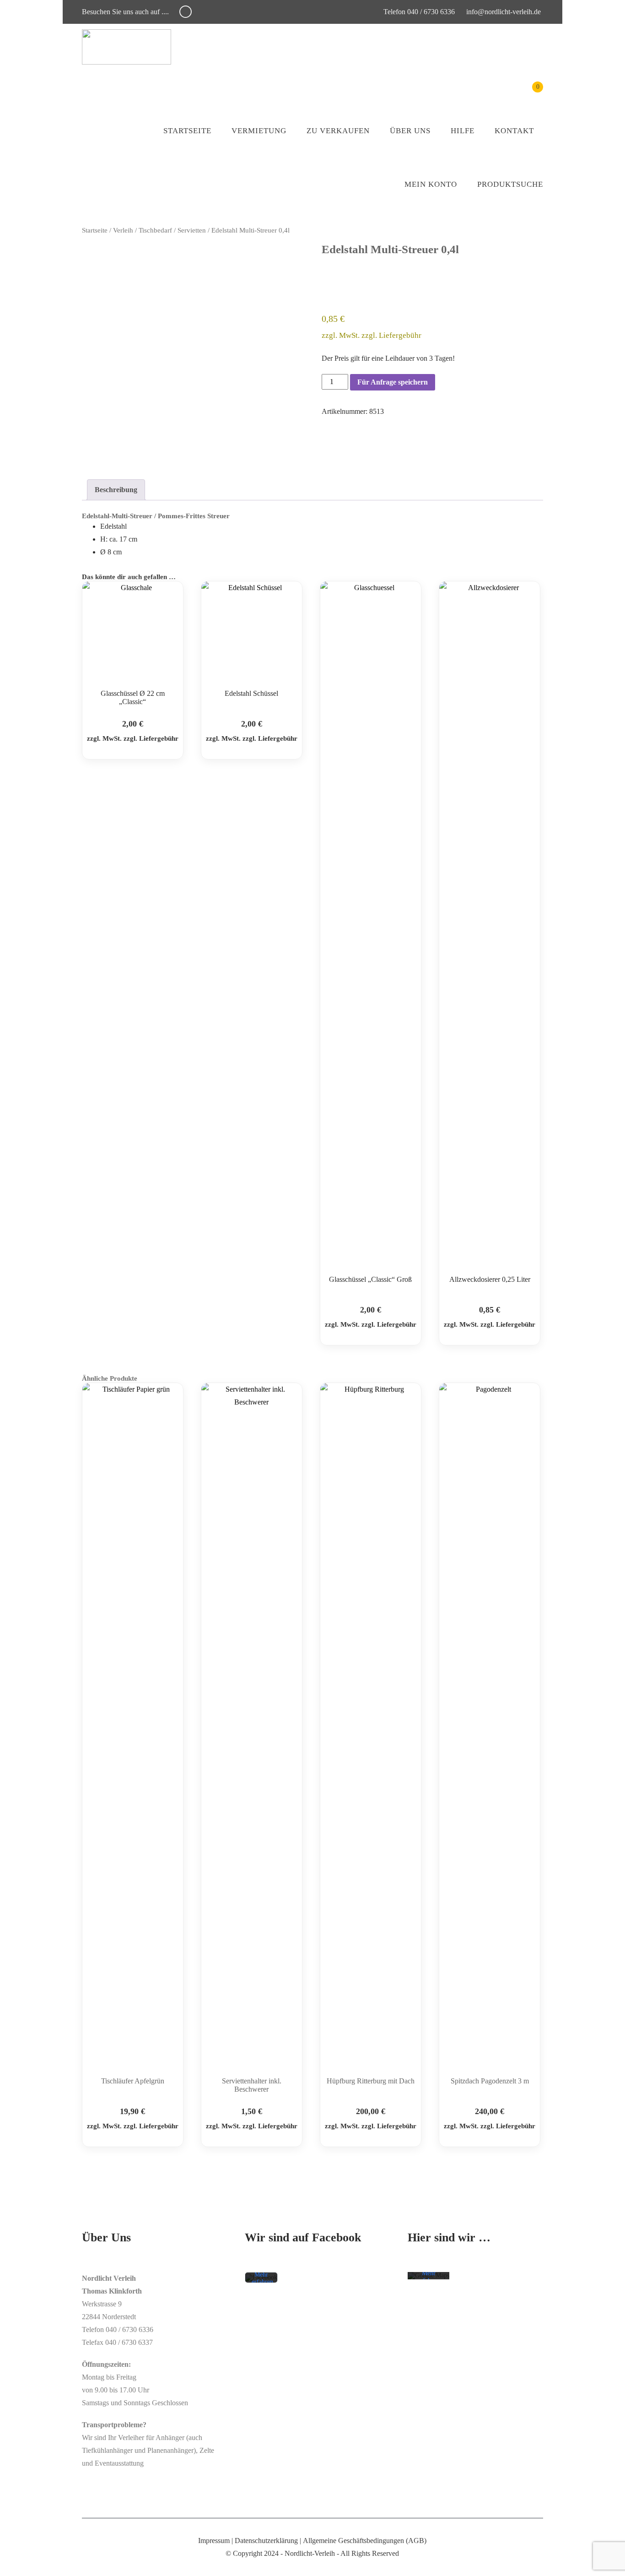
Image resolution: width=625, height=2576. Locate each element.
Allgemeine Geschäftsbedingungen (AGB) (365, 2541)
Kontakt (514, 131)
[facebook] (186, 12)
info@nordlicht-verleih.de (504, 12)
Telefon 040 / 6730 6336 (418, 12)
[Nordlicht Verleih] (127, 47)
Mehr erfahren (262, 2279)
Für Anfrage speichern (393, 382)
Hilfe (463, 131)
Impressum (214, 2541)
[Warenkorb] (531, 94)
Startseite (187, 131)
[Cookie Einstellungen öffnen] (20, 2564)
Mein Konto (431, 184)
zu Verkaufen (338, 131)
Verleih (123, 230)
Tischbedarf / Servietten (172, 230)
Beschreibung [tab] (116, 490)
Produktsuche (510, 184)
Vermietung (259, 131)
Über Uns (410, 131)
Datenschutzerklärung (266, 2541)
